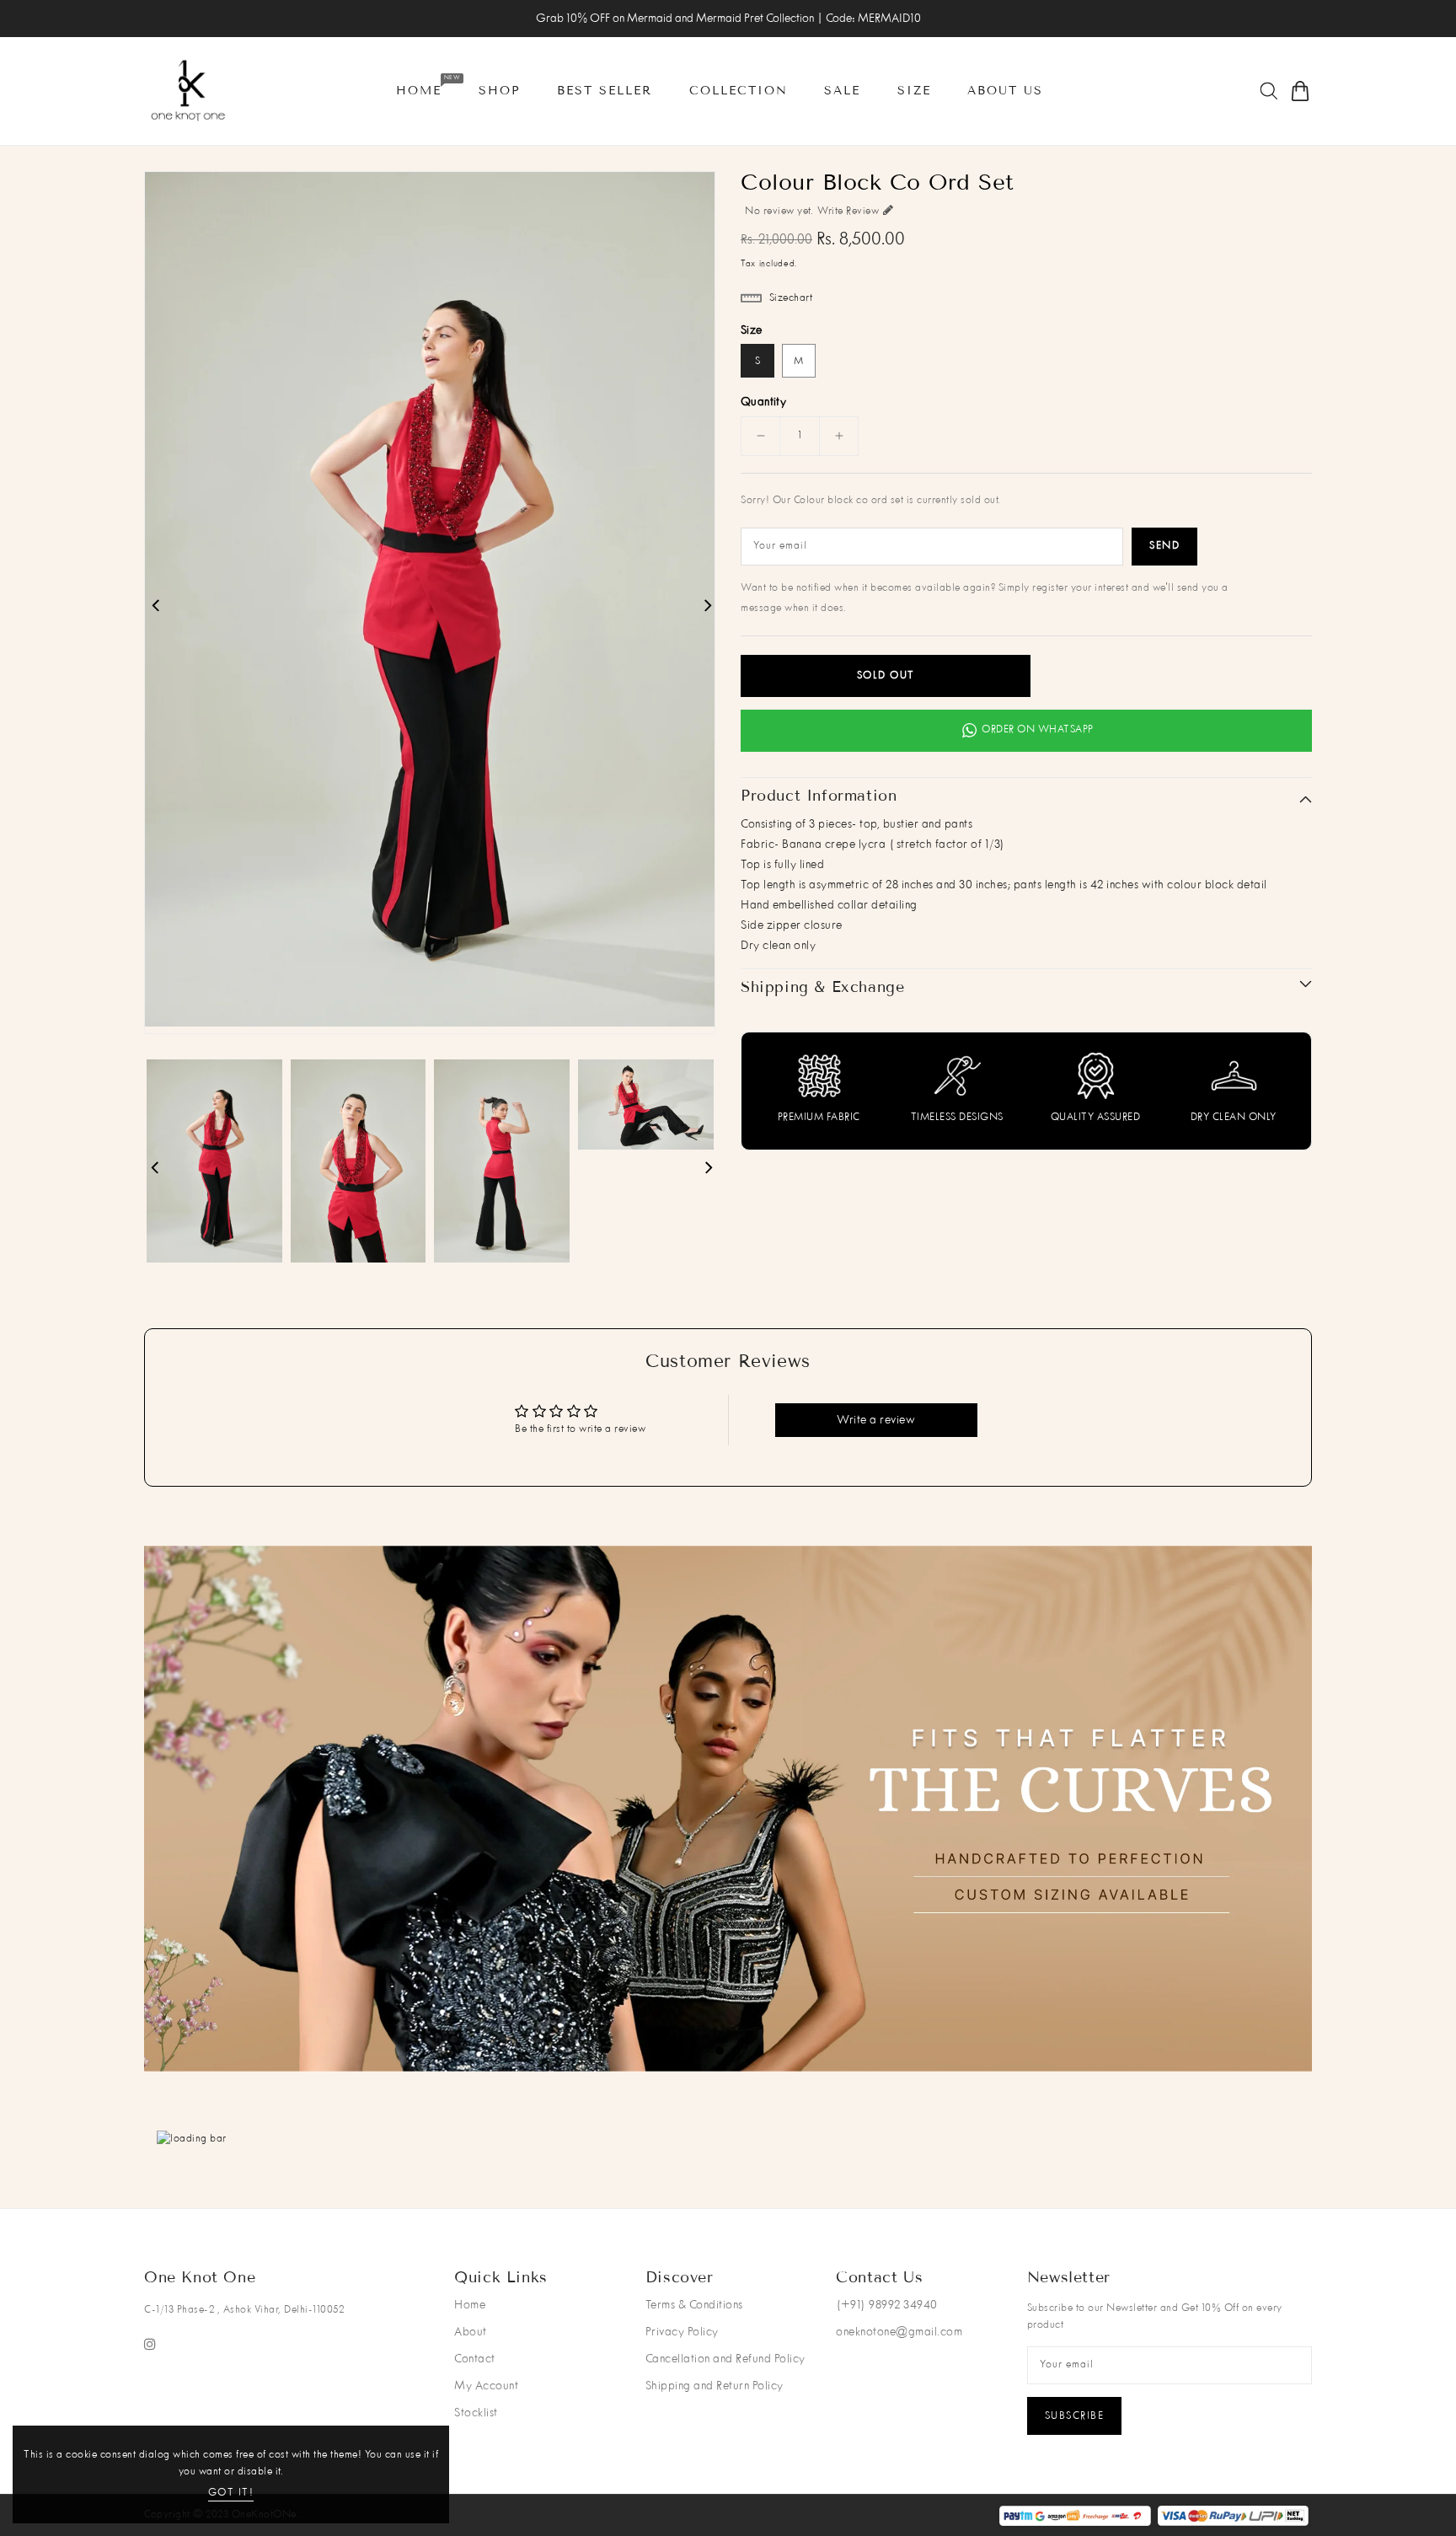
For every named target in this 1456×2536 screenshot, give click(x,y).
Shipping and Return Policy (715, 2386)
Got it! (231, 2493)
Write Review (848, 212)
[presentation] (215, 1808)
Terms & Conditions (694, 2305)
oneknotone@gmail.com (899, 2332)
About (471, 2332)
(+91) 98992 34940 (887, 2305)
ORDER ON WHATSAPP (1038, 730)
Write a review (876, 1420)
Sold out (886, 676)
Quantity (763, 402)
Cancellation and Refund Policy (725, 2359)
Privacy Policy (682, 2332)
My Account (486, 2386)
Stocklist (476, 2413)
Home (470, 2305)
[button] (720, 2051)
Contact (475, 2359)
